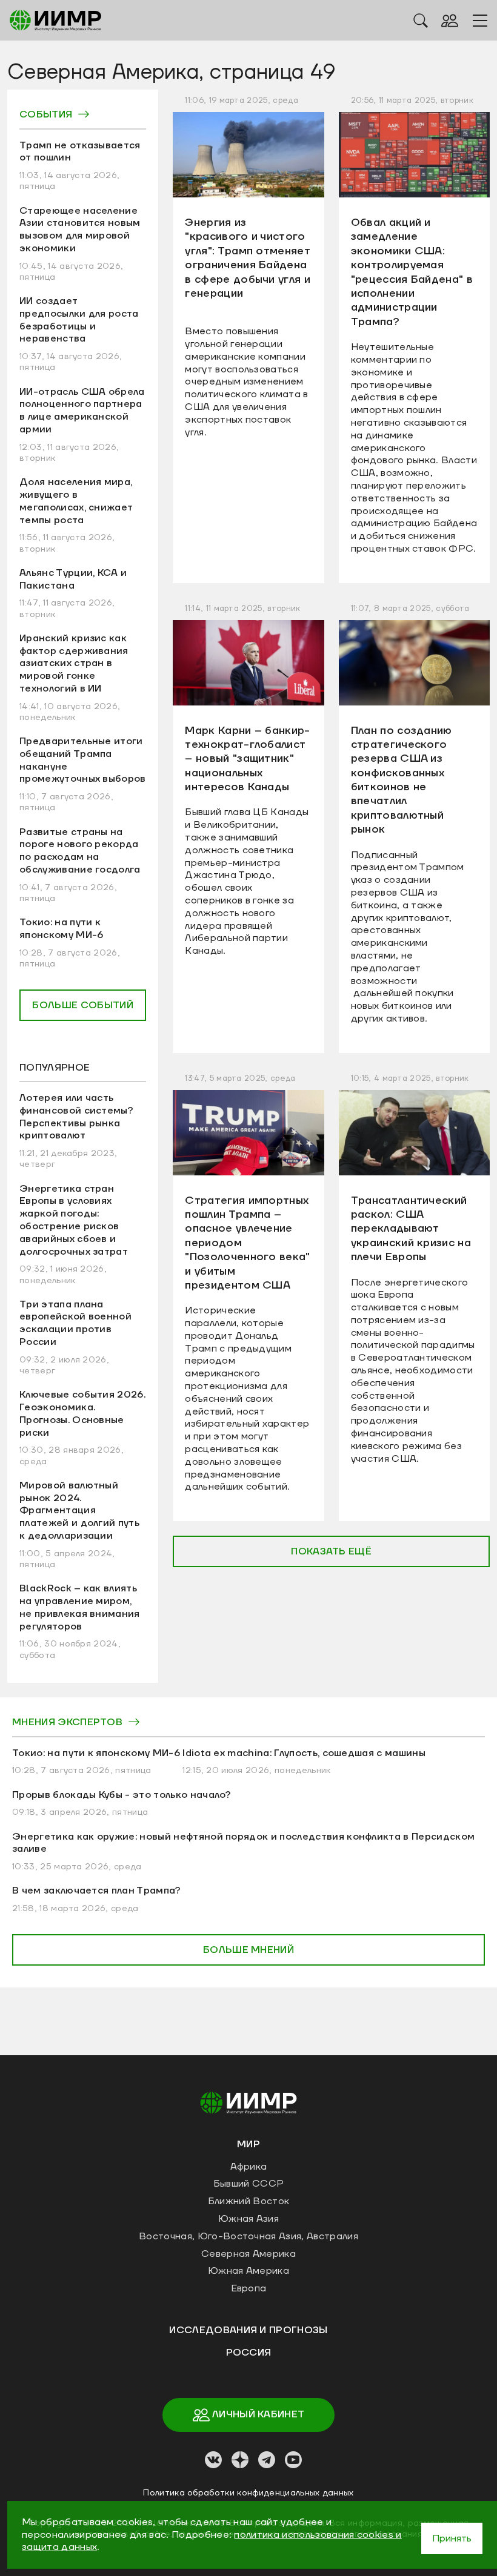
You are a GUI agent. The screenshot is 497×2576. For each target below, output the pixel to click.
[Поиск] (421, 20)
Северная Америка (248, 2254)
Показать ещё (331, 1551)
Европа (249, 2288)
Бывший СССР (249, 2184)
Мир (248, 2144)
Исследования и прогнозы (248, 2330)
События (46, 114)
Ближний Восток (248, 2201)
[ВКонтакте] (213, 2460)
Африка (249, 2167)
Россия (249, 2353)
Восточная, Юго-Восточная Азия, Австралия (248, 2236)
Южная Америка (248, 2271)
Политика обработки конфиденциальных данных (248, 2493)
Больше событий (82, 1005)
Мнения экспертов (67, 1722)
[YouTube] (293, 2460)
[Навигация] (480, 21)
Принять (452, 2538)
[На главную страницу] (248, 2102)
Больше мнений (248, 1950)
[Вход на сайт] (450, 20)
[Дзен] (240, 2460)
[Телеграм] (267, 2460)
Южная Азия (248, 2219)
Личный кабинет (257, 2414)
